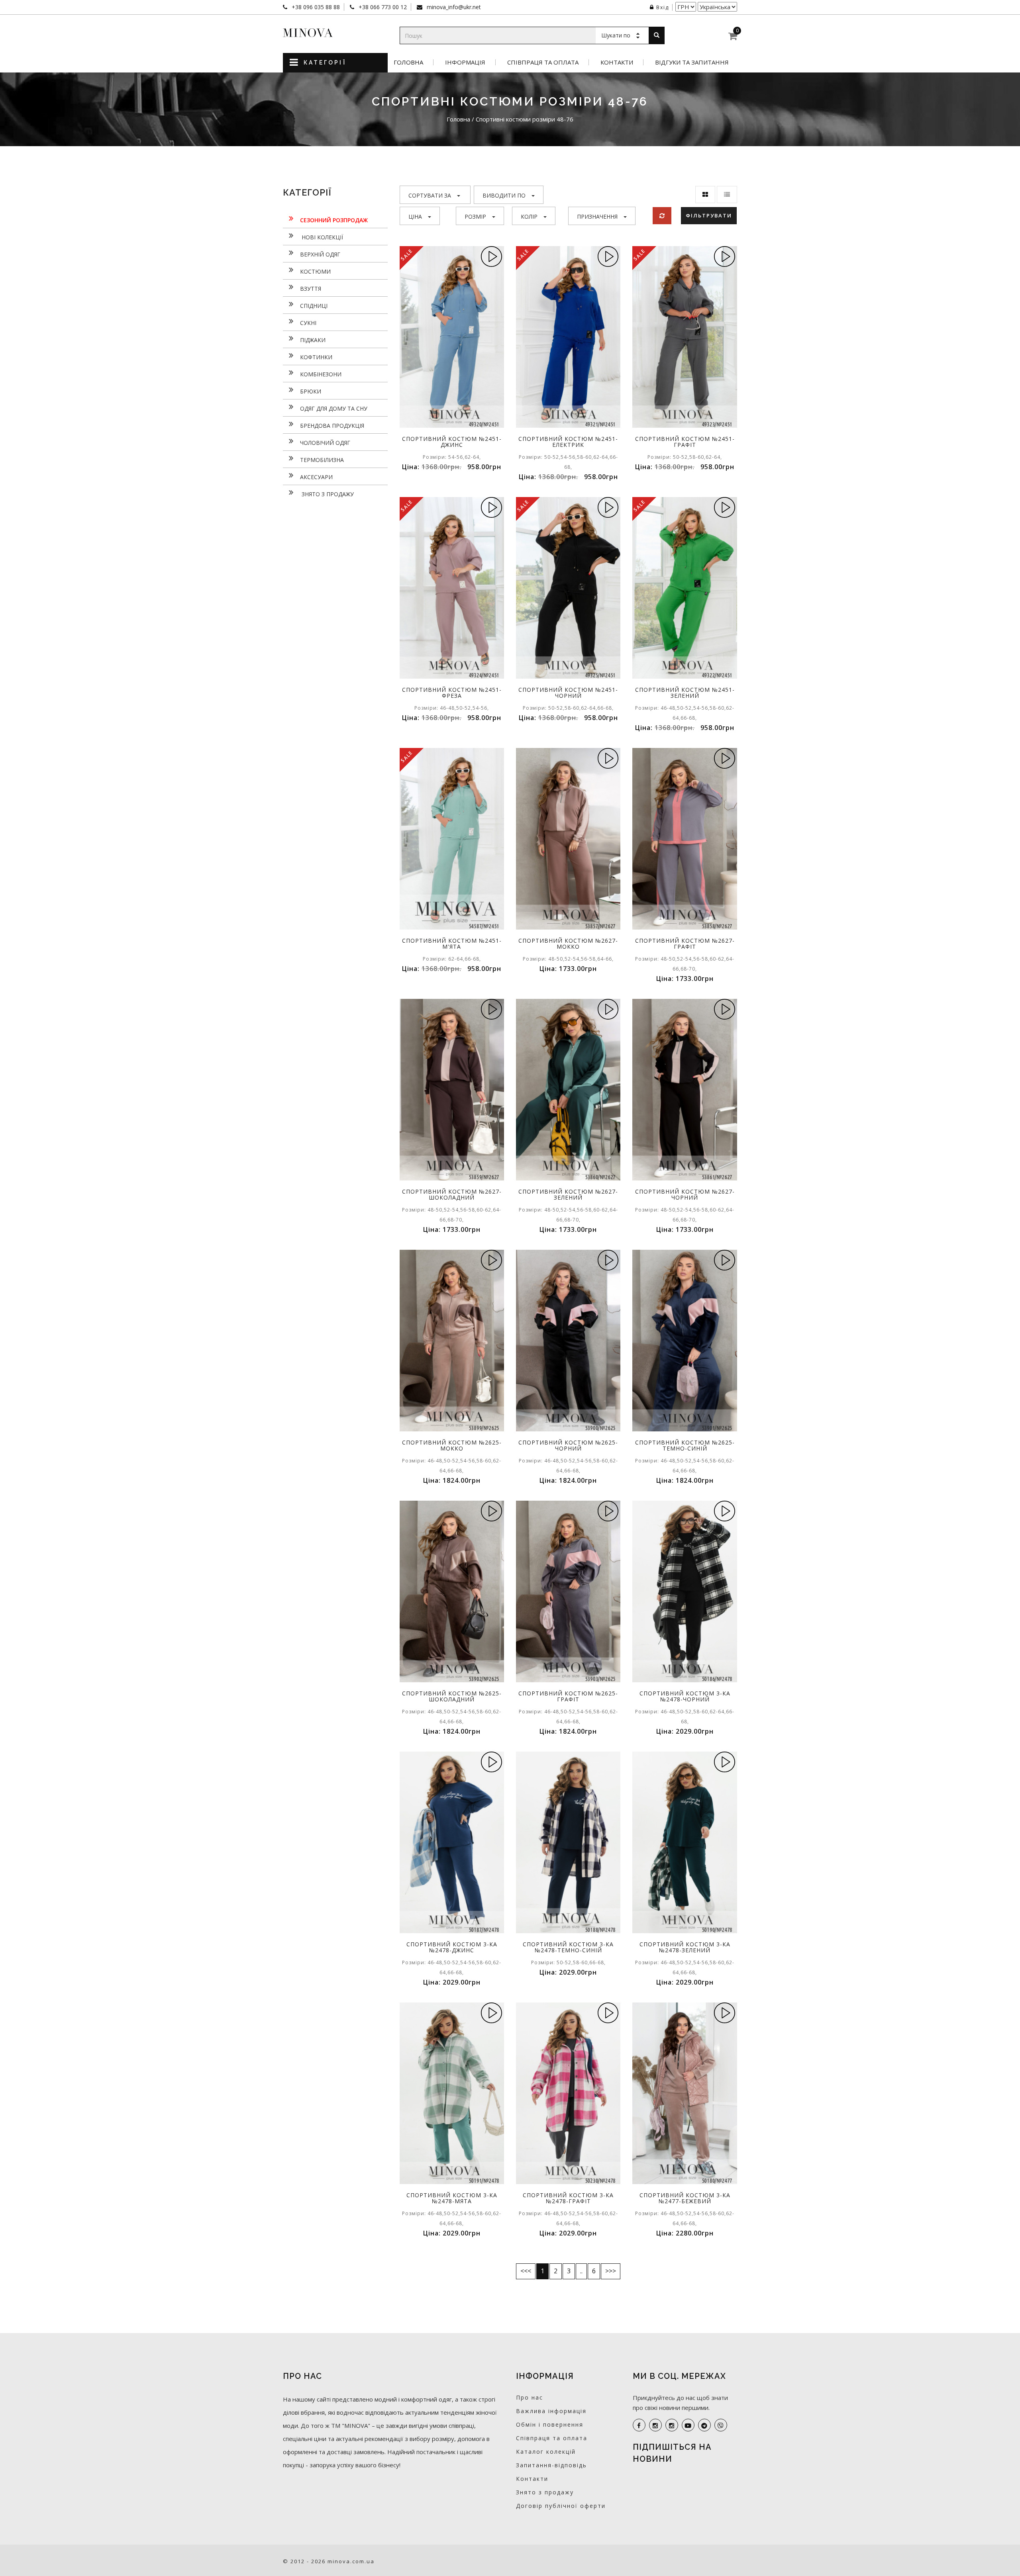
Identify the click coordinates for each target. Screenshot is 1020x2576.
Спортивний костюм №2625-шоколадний (452, 1696)
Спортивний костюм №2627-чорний (685, 1194)
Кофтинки (316, 357)
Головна (408, 62)
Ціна (415, 216)
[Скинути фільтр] (662, 216)
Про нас (530, 2397)
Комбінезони (321, 374)
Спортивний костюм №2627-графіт (685, 943)
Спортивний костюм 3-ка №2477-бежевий (685, 2198)
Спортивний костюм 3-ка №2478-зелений (685, 1947)
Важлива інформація (551, 2411)
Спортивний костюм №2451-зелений (685, 693)
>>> (611, 2271)
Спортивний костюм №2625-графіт (568, 1696)
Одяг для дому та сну (334, 408)
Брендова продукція (332, 426)
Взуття (311, 289)
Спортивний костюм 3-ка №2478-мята (452, 2198)
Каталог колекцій (546, 2452)
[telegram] (704, 2425)
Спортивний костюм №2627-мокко (568, 943)
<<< (526, 2271)
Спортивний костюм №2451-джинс (452, 442)
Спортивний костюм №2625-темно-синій (685, 1445)
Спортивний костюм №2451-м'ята (452, 943)
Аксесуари (316, 477)
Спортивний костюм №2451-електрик (568, 442)
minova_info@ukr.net (453, 7)
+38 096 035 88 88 (315, 7)
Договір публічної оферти (561, 2506)
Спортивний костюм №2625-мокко (452, 1445)
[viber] (721, 2425)
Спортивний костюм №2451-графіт (685, 442)
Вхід (663, 7)
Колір (529, 216)
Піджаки (313, 340)
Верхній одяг (320, 254)
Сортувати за (430, 195)
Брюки (311, 391)
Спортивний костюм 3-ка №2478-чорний (685, 1696)
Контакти (617, 62)
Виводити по (504, 195)
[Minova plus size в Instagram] (655, 2425)
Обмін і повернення (550, 2424)
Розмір (475, 216)
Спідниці (314, 306)
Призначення (597, 216)
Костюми (315, 271)
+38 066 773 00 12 (382, 7)
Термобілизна (322, 460)
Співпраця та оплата (543, 62)
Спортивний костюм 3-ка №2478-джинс (452, 1947)
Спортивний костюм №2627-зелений (568, 1194)
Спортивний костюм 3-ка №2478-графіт (568, 2198)
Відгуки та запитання (692, 62)
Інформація (465, 62)
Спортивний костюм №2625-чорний (568, 1445)
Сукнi (308, 323)
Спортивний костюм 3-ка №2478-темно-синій (568, 1947)
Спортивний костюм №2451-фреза (452, 693)
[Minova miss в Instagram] (672, 2425)
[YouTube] (688, 2425)
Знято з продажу (327, 494)
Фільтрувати (709, 215)
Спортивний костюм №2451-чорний (568, 693)
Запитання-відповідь (551, 2465)
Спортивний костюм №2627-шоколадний (452, 1194)
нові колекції (322, 237)
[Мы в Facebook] (639, 2425)
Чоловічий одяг (325, 443)
